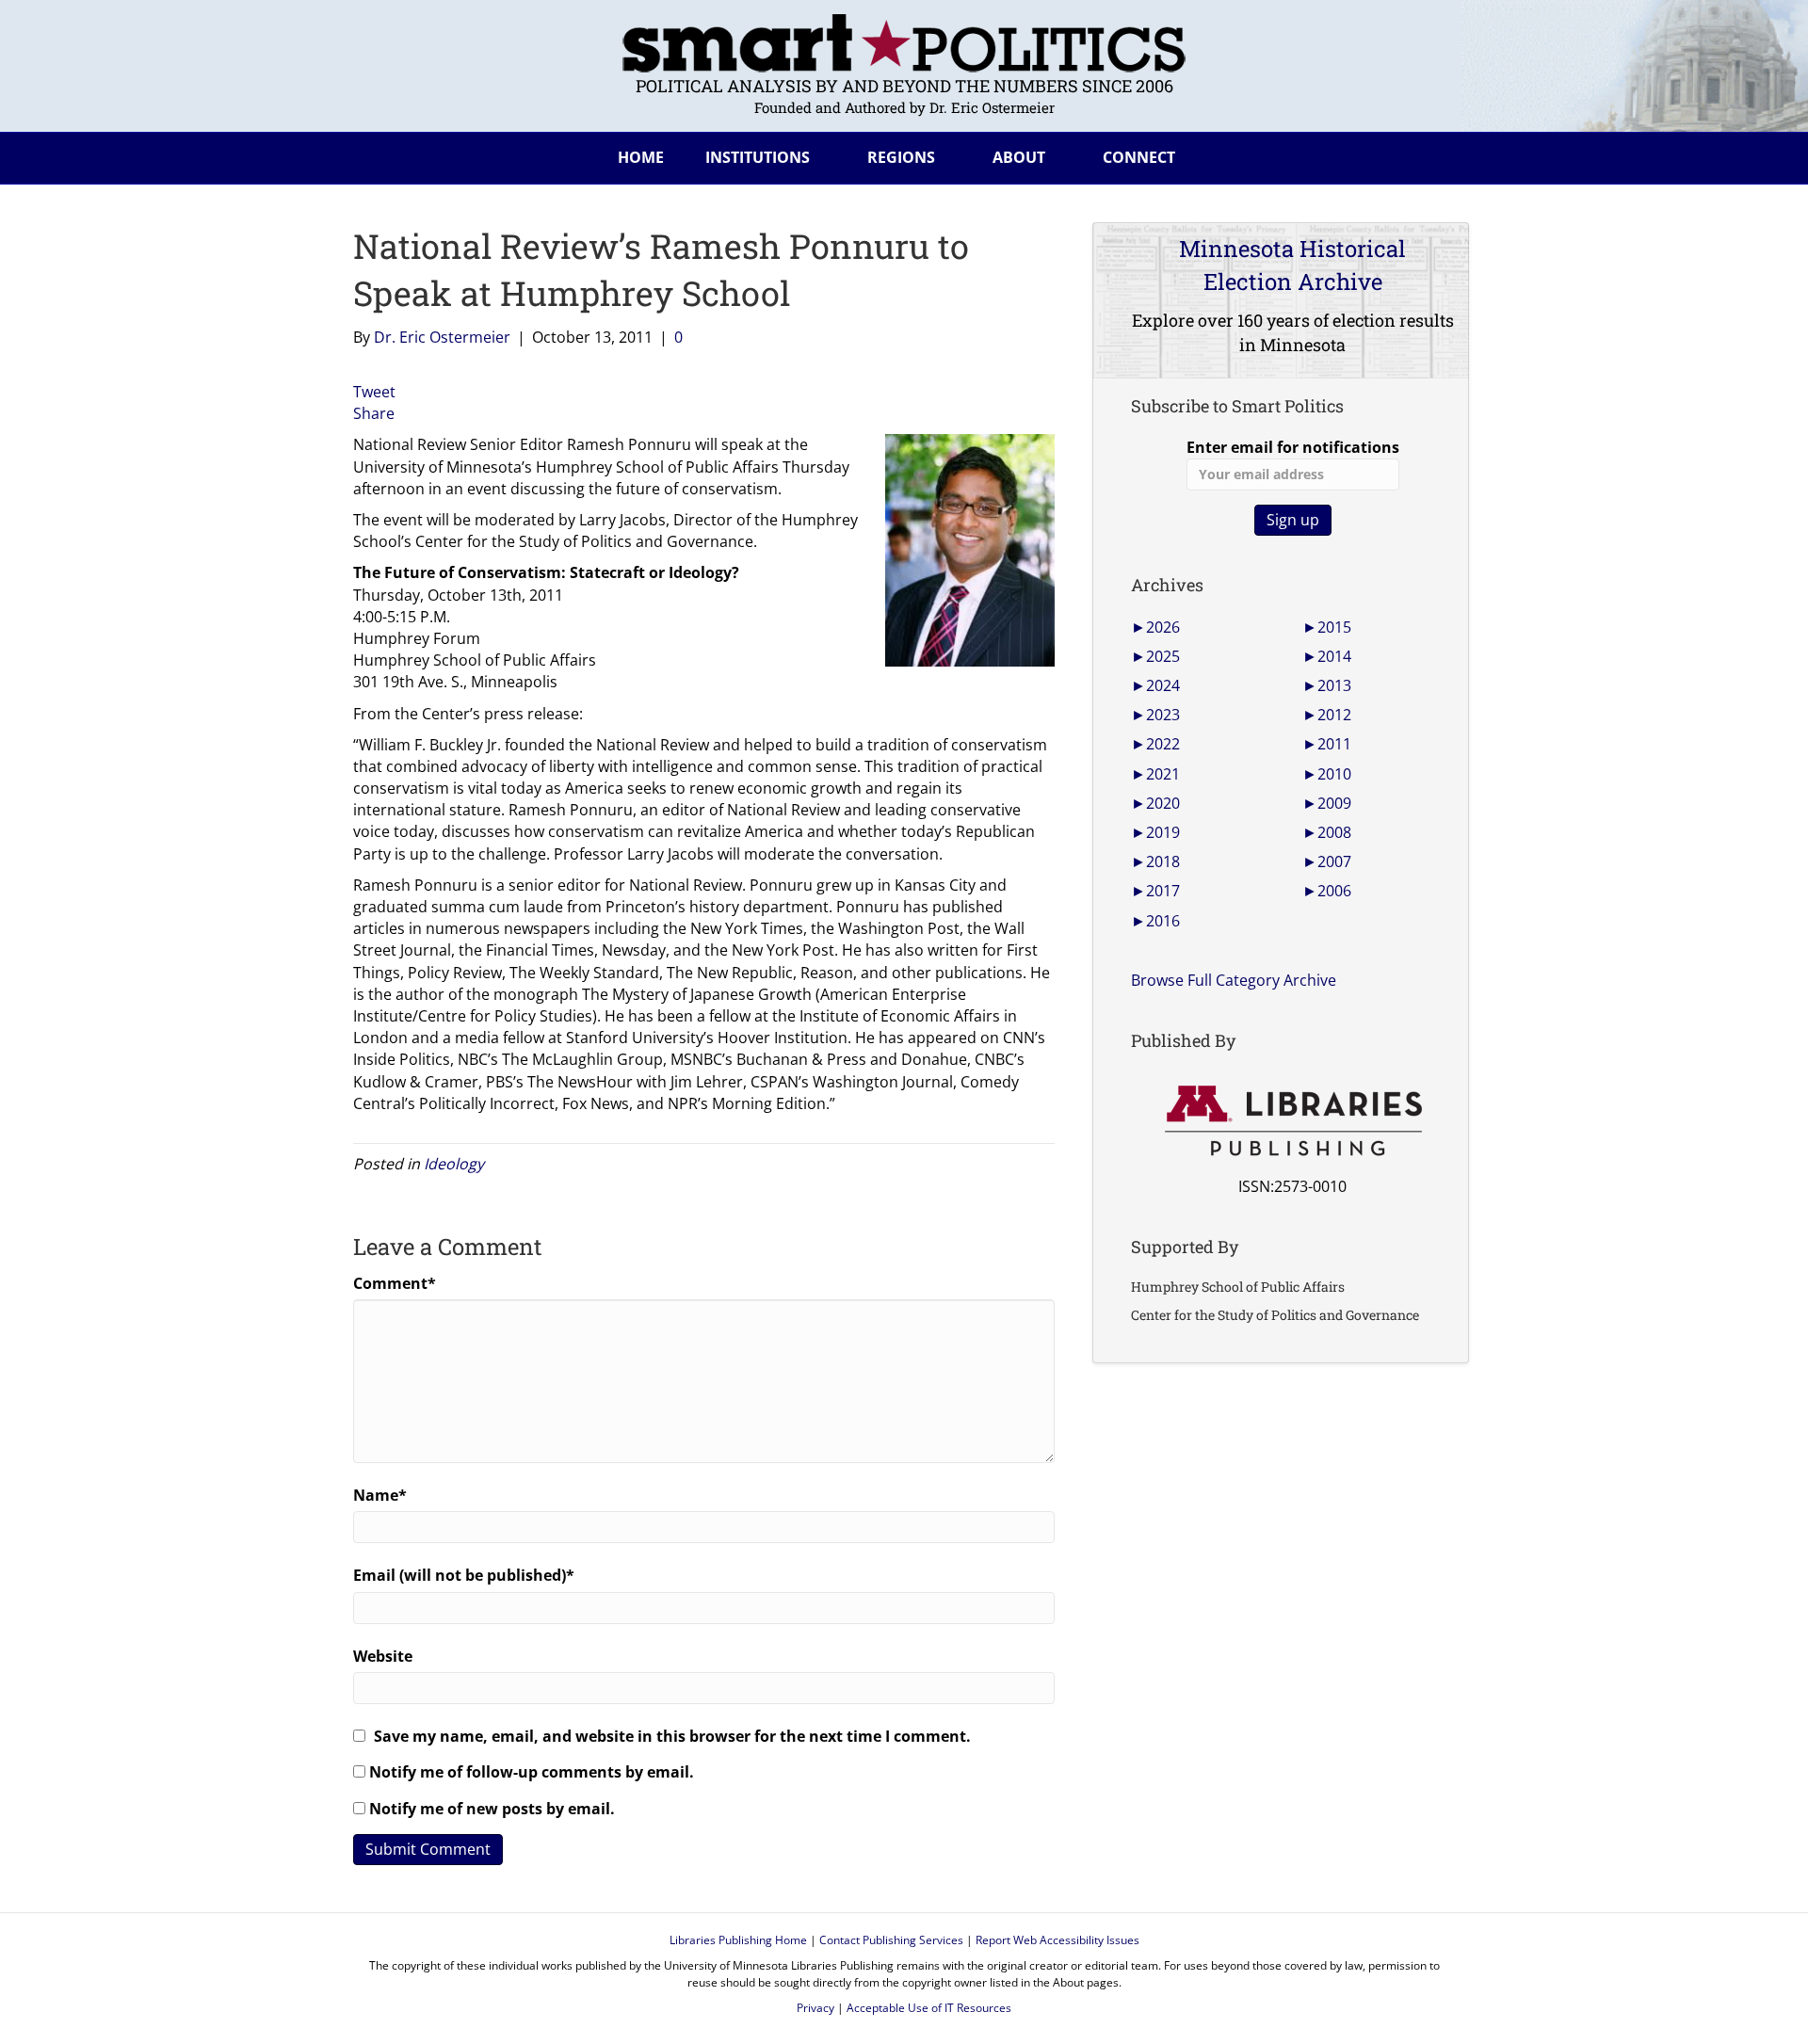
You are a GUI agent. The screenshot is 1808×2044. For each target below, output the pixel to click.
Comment (395, 1283)
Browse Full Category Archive (1234, 980)
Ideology (454, 1164)
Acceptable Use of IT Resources (929, 2008)
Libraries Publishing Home (738, 1940)
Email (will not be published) (464, 1575)
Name (380, 1495)
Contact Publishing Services (891, 1940)
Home (641, 157)
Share (374, 413)
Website (383, 1656)
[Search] (1440, 154)
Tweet (374, 392)
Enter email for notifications (1293, 447)
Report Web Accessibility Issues (1057, 1940)
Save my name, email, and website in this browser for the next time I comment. (672, 1736)
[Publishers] (1292, 1121)
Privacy (815, 2008)
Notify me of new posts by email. (492, 1809)
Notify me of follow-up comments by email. (532, 1772)
